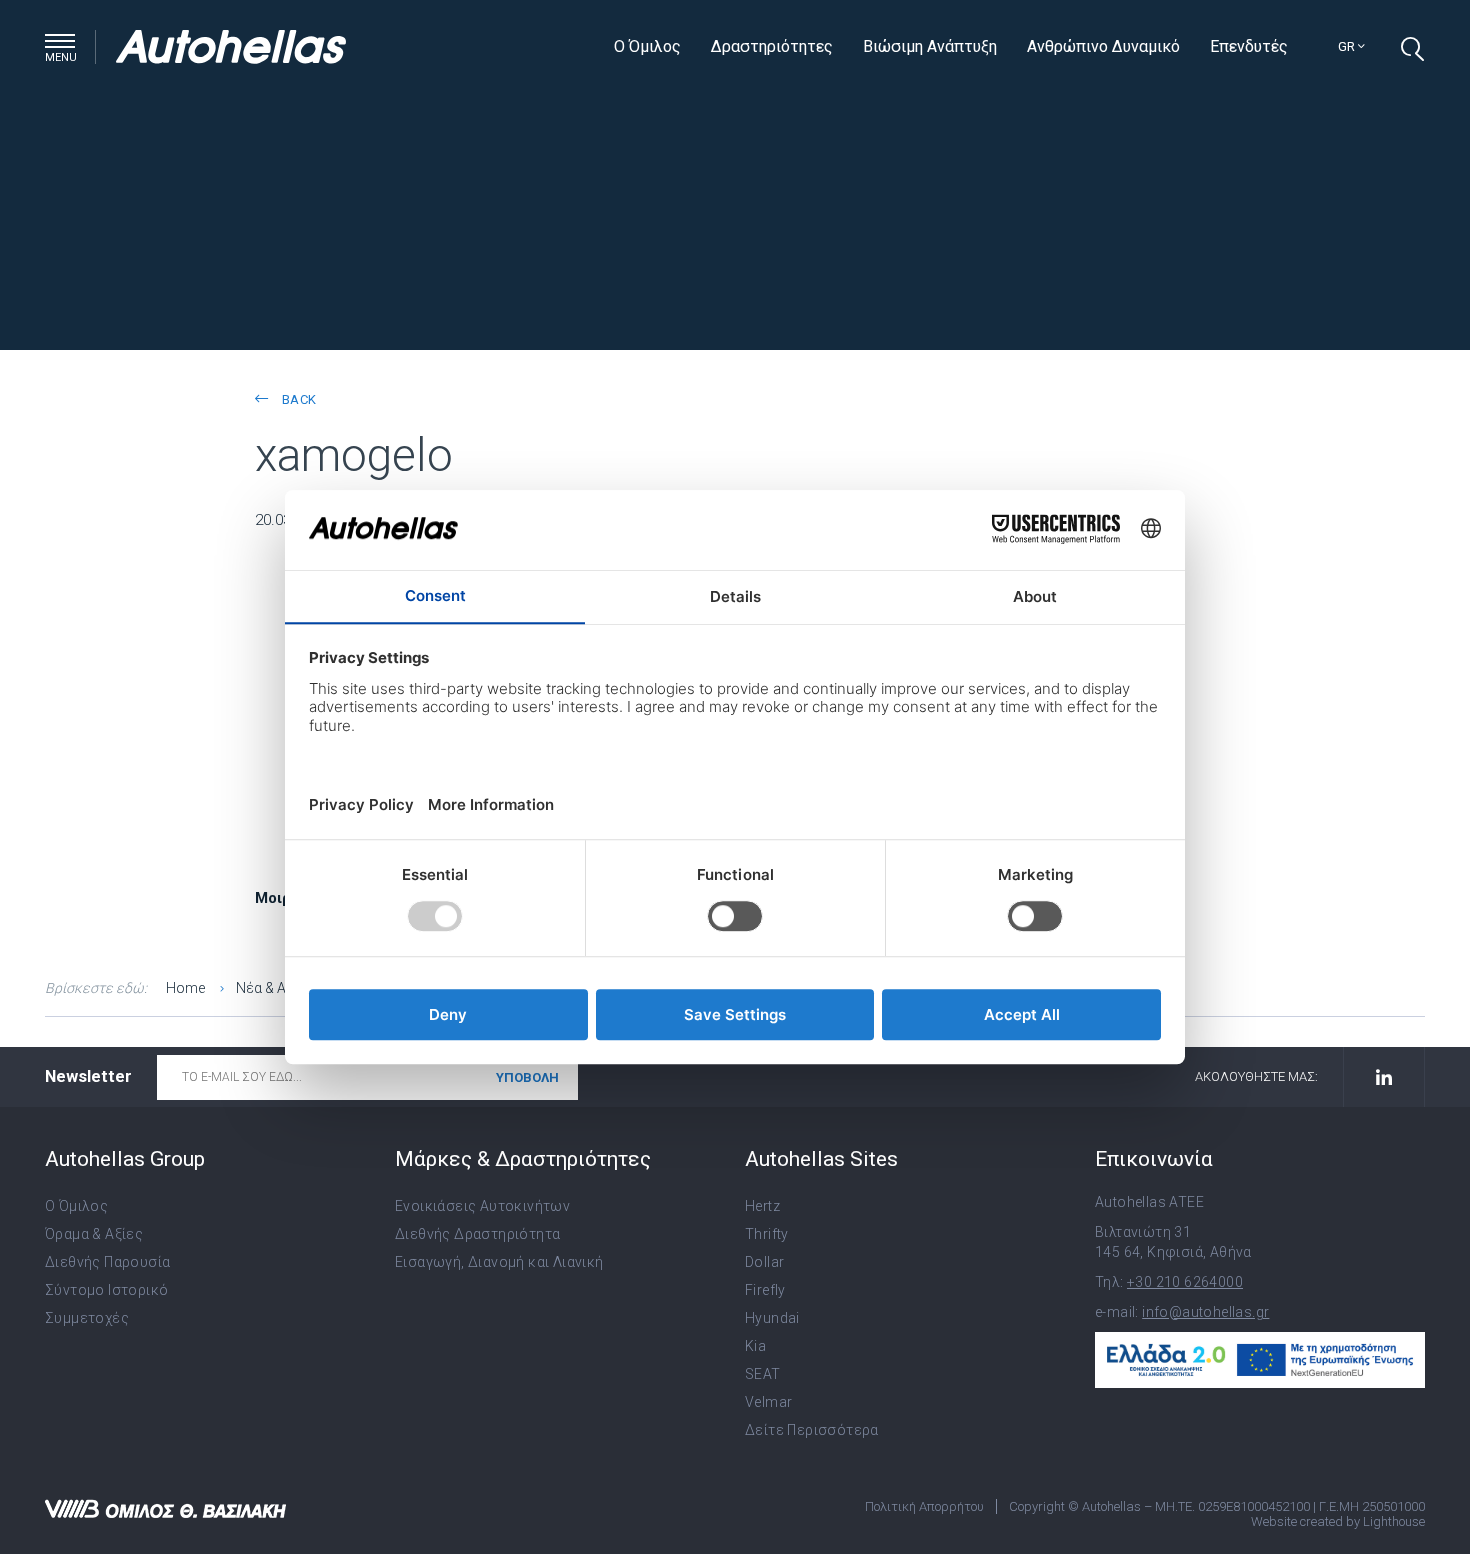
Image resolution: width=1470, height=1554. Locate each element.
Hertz (762, 1206)
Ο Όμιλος (647, 46)
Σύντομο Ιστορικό (106, 1290)
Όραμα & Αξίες (94, 1234)
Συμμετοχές (87, 1318)
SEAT (763, 1374)
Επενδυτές (1249, 46)
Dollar (764, 1262)
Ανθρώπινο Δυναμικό (1103, 46)
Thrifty (767, 1234)
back (297, 399)
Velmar (768, 1402)
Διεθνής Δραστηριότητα (477, 1234)
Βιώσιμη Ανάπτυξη (930, 46)
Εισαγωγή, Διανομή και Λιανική (499, 1262)
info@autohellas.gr (1205, 1312)
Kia (755, 1346)
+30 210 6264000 (1185, 1282)
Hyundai (772, 1318)
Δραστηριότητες (772, 46)
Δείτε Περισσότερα (812, 1430)
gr (1348, 46)
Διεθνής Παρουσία (107, 1262)
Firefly (765, 1290)
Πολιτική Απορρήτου (924, 1506)
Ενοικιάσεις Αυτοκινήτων (482, 1206)
